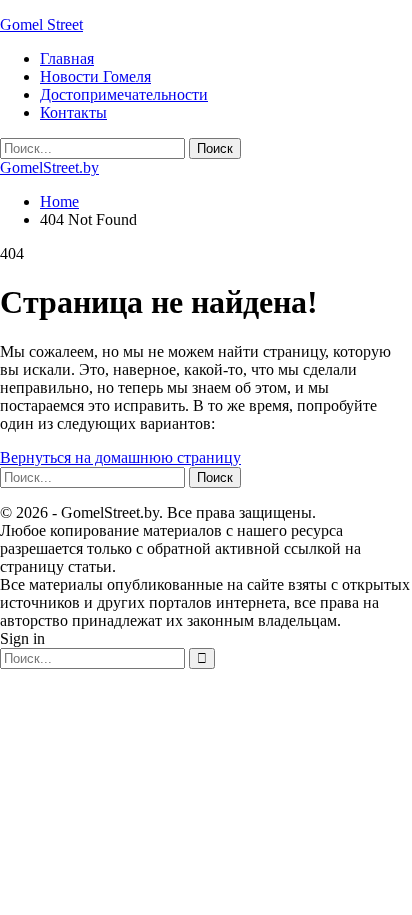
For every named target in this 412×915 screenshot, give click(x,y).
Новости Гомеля (95, 76)
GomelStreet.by (49, 167)
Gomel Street (41, 24)
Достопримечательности (124, 94)
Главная (67, 58)
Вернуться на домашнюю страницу (120, 457)
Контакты (73, 112)
